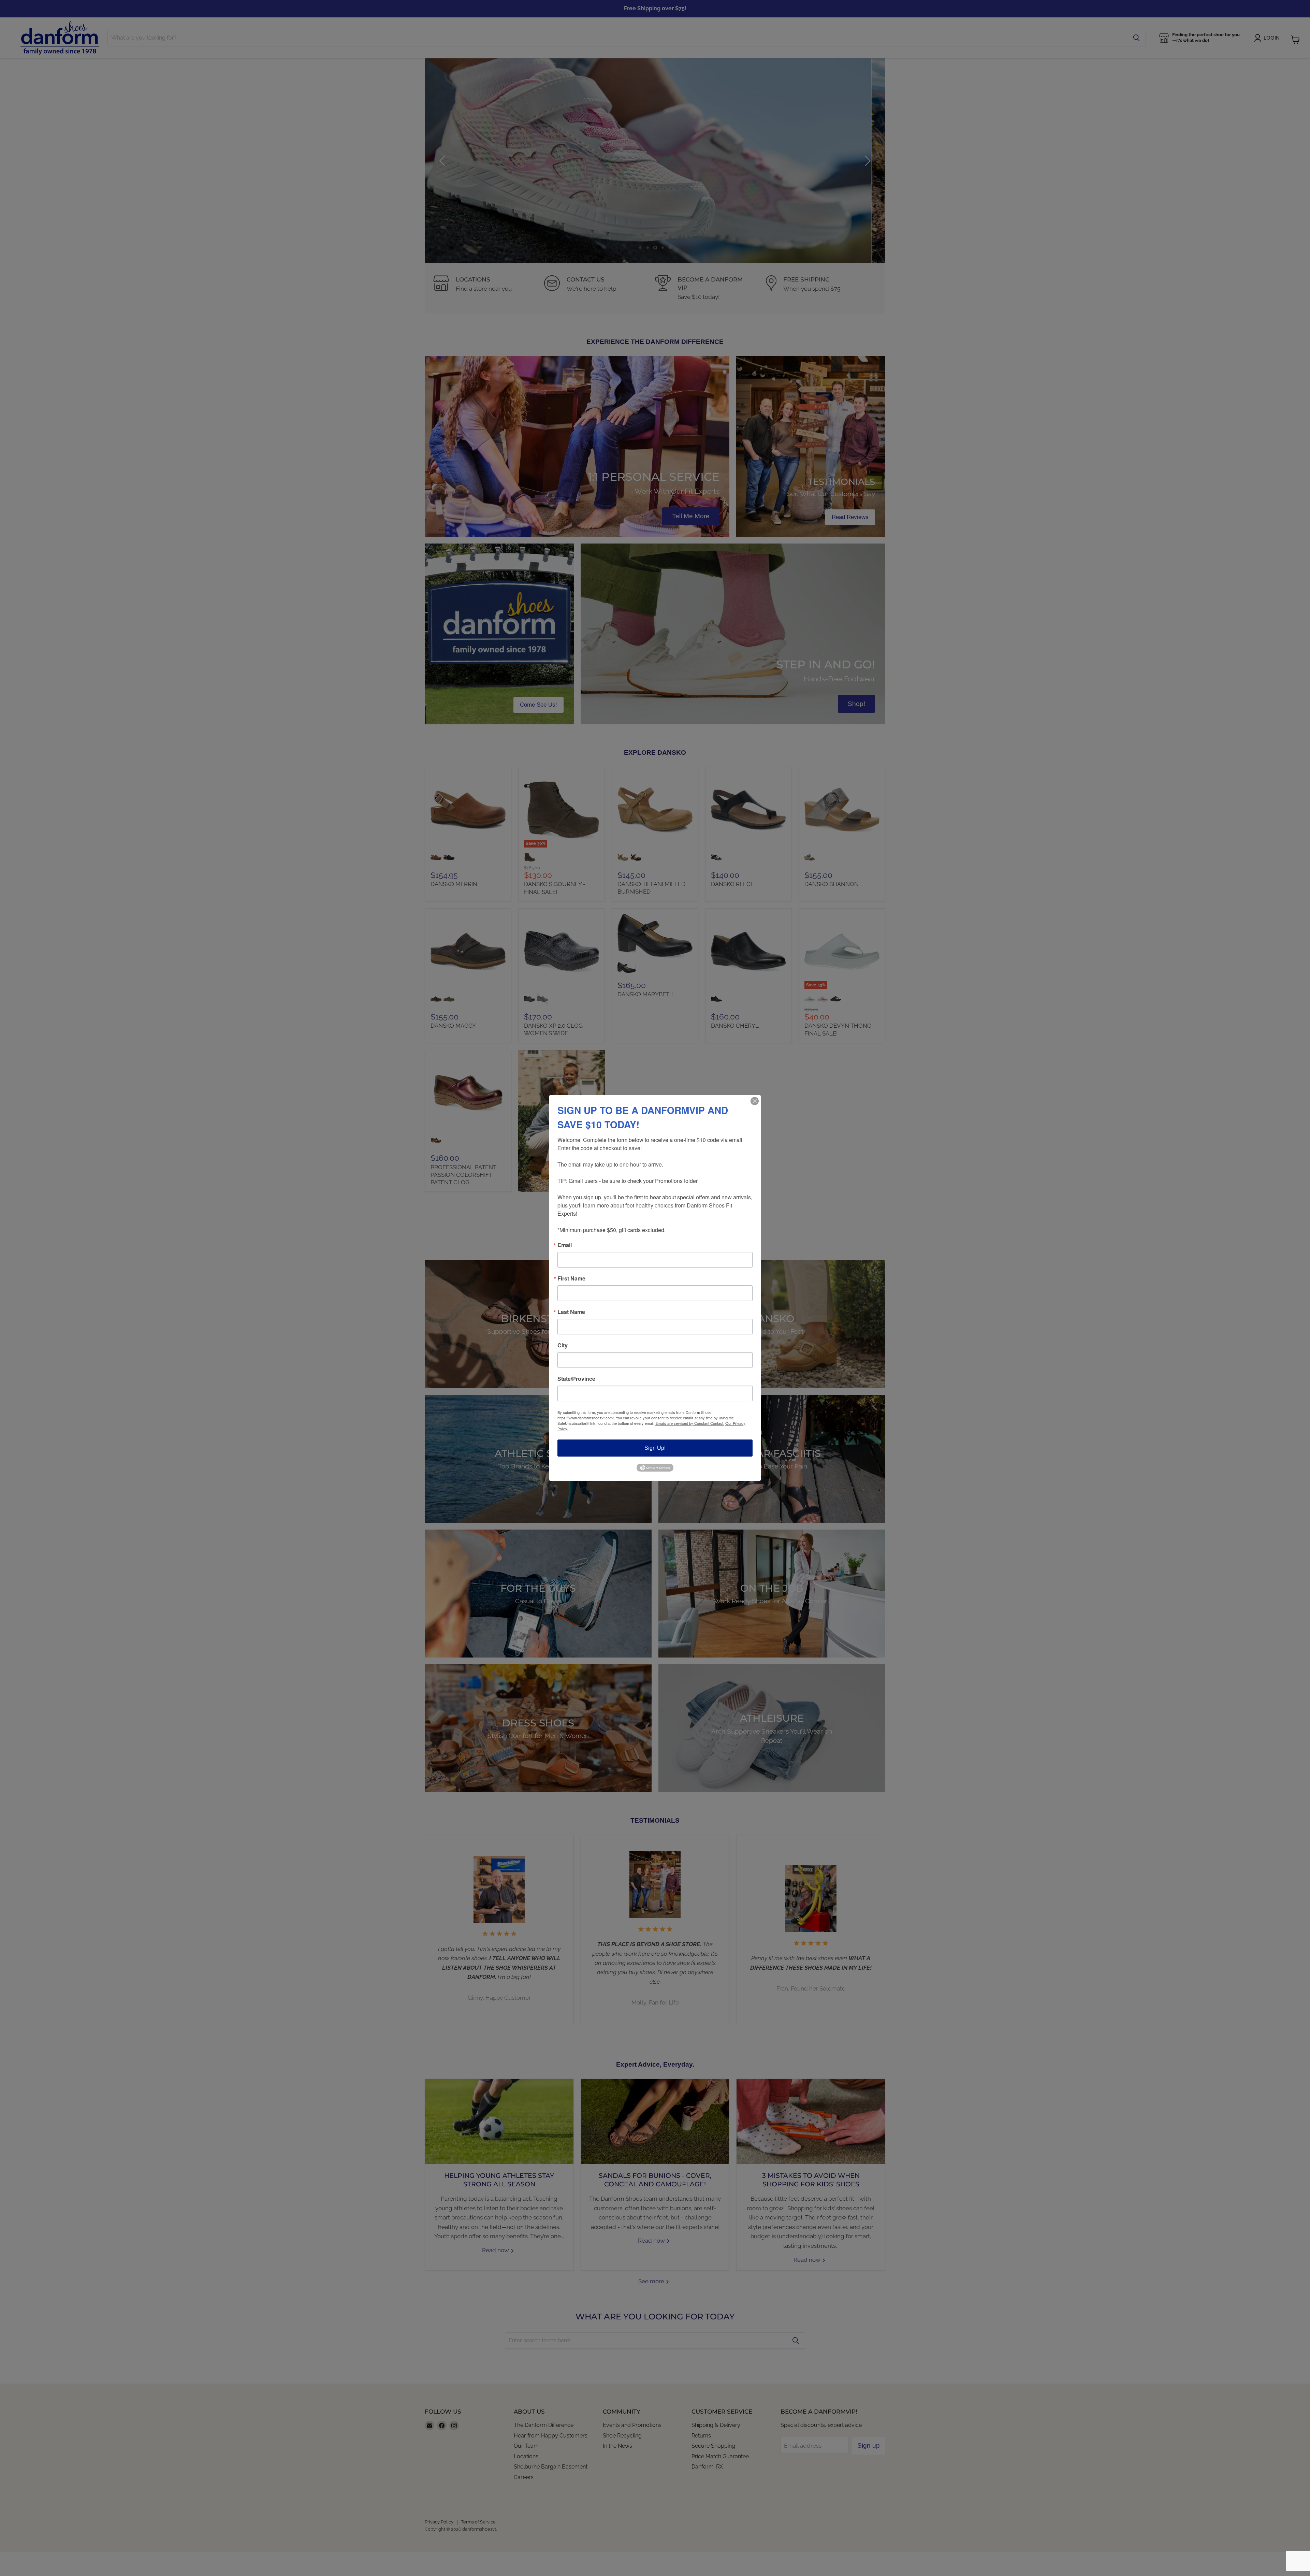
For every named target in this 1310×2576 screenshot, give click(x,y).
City (563, 1345)
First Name (571, 1278)
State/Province (576, 1379)
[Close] (755, 1101)
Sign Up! (655, 1448)
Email (565, 1245)
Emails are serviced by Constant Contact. (690, 1423)
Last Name (571, 1312)
